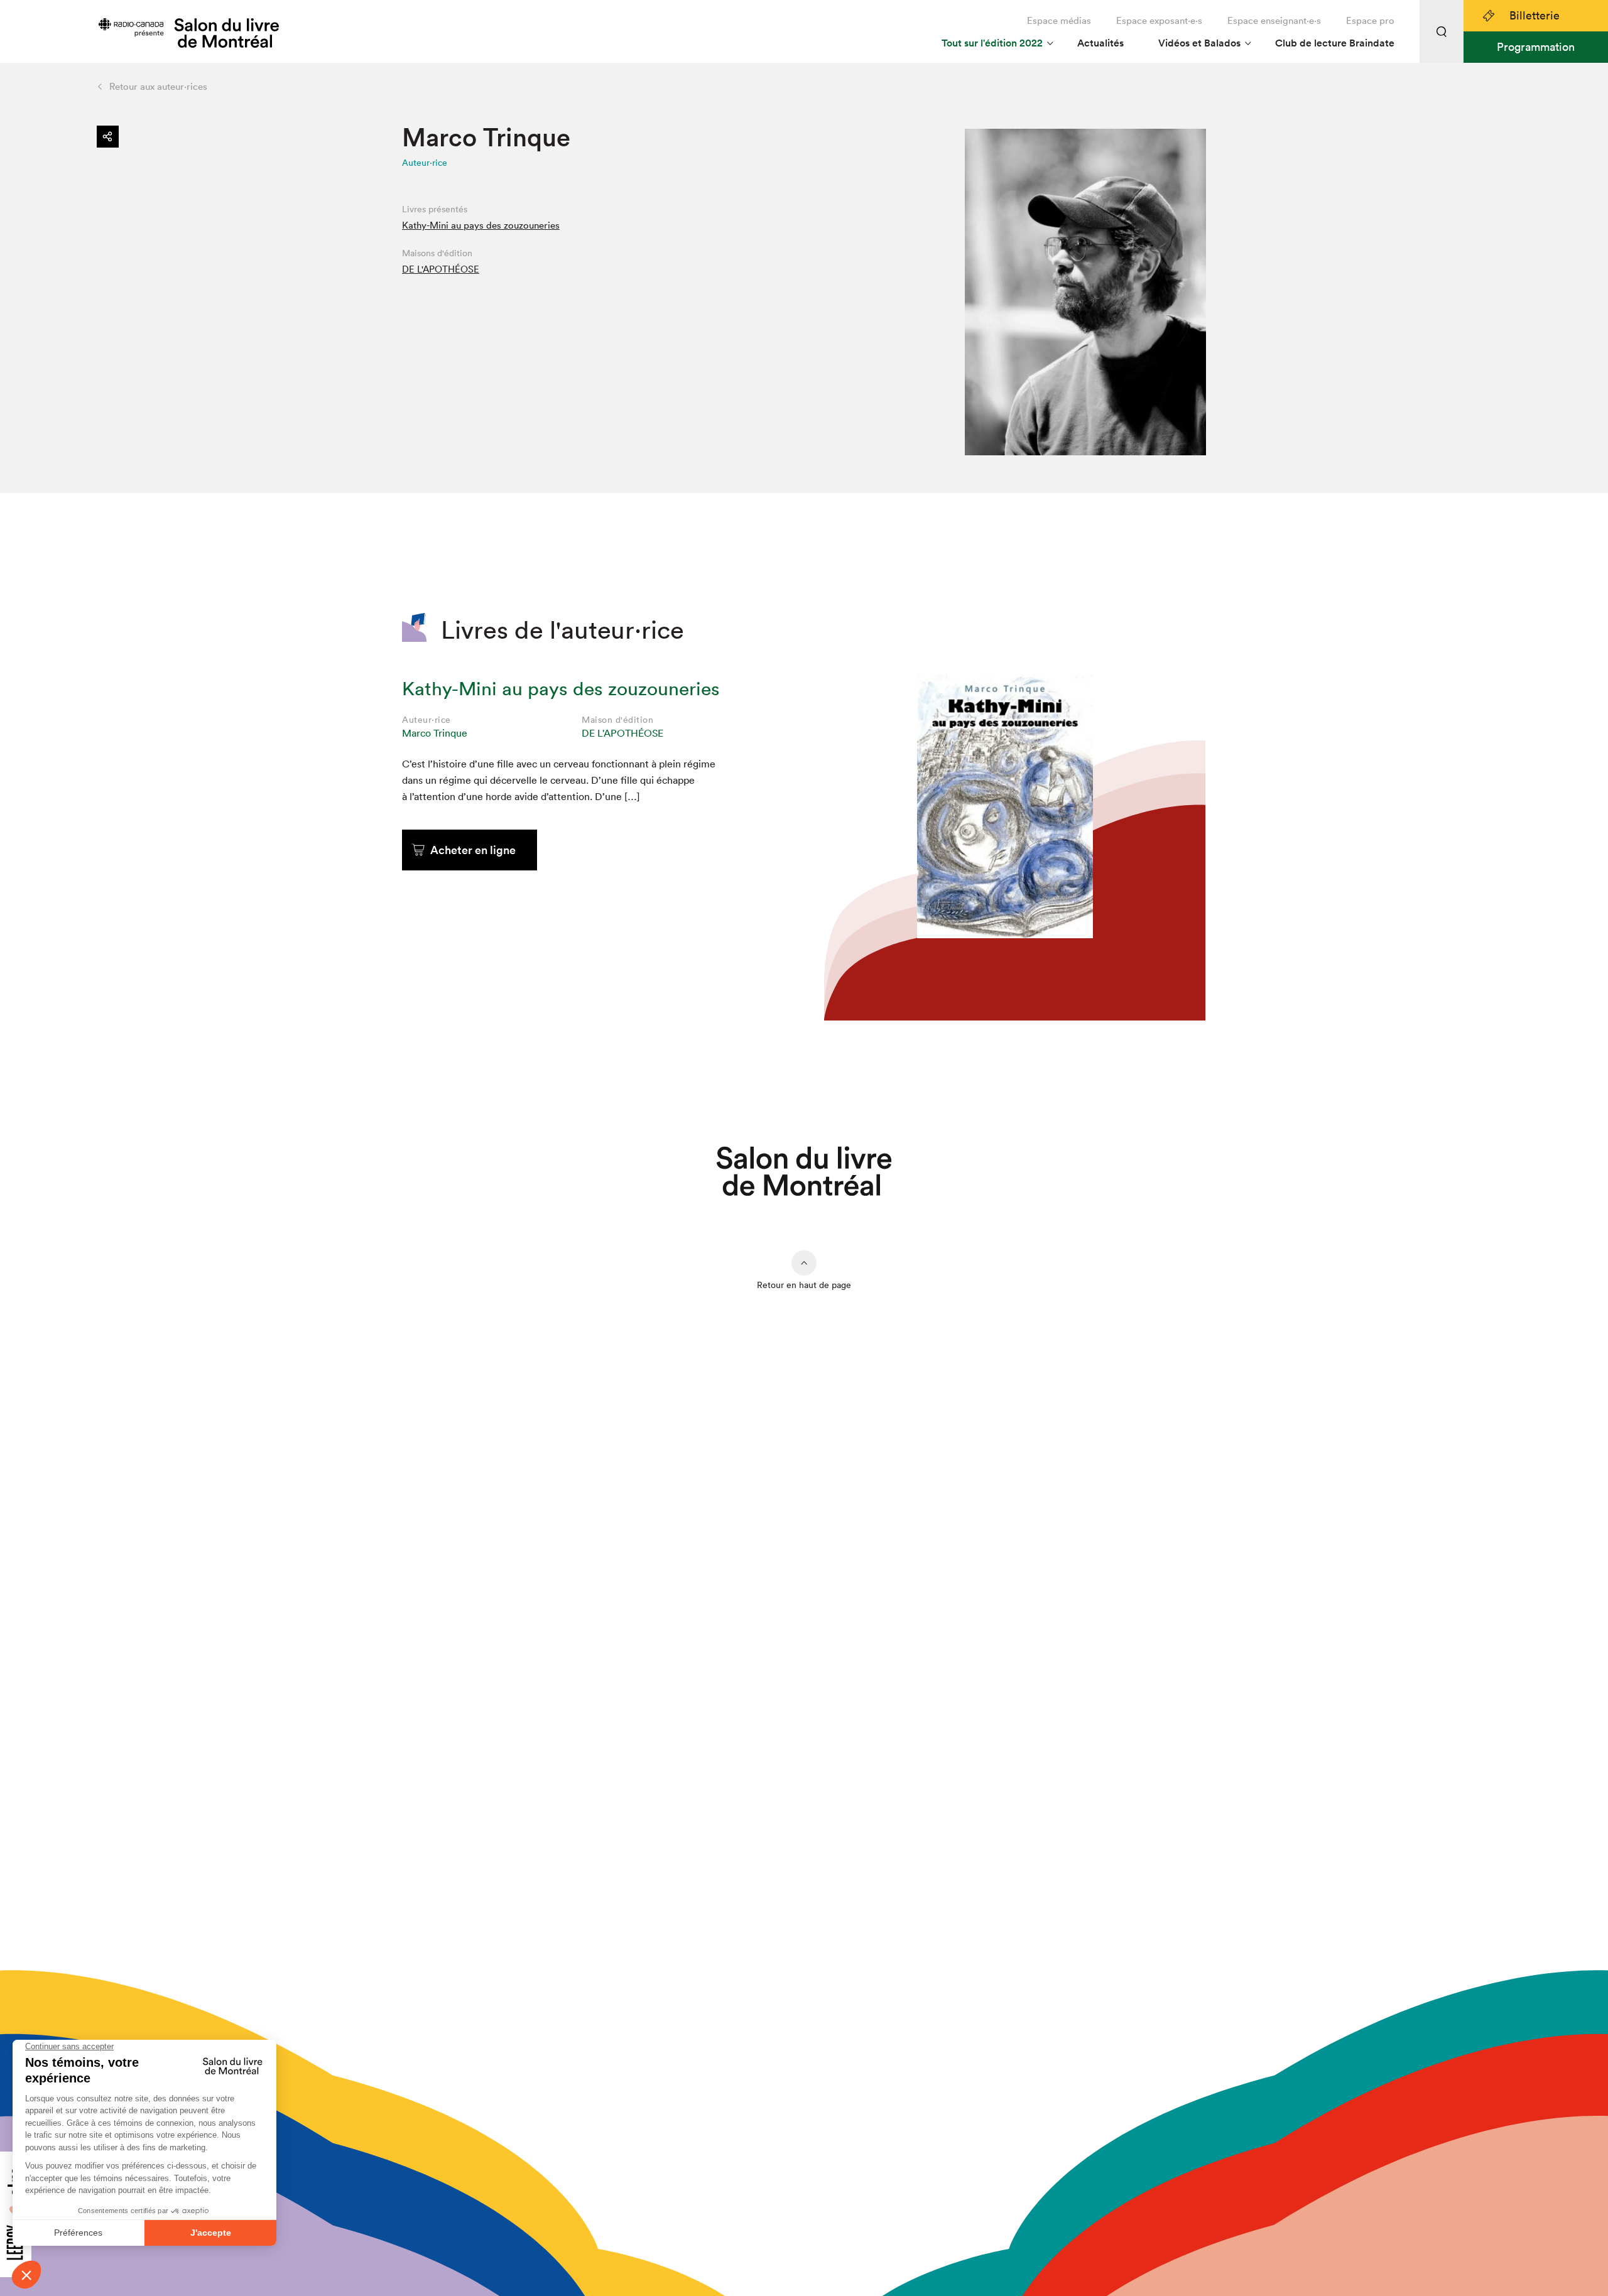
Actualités (1100, 43)
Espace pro (1370, 20)
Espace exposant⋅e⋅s (1159, 20)
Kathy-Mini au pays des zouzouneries (481, 225)
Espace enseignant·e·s (1274, 20)
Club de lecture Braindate (1335, 43)
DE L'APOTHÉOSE (441, 269)
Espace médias (1059, 20)
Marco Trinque (435, 733)
